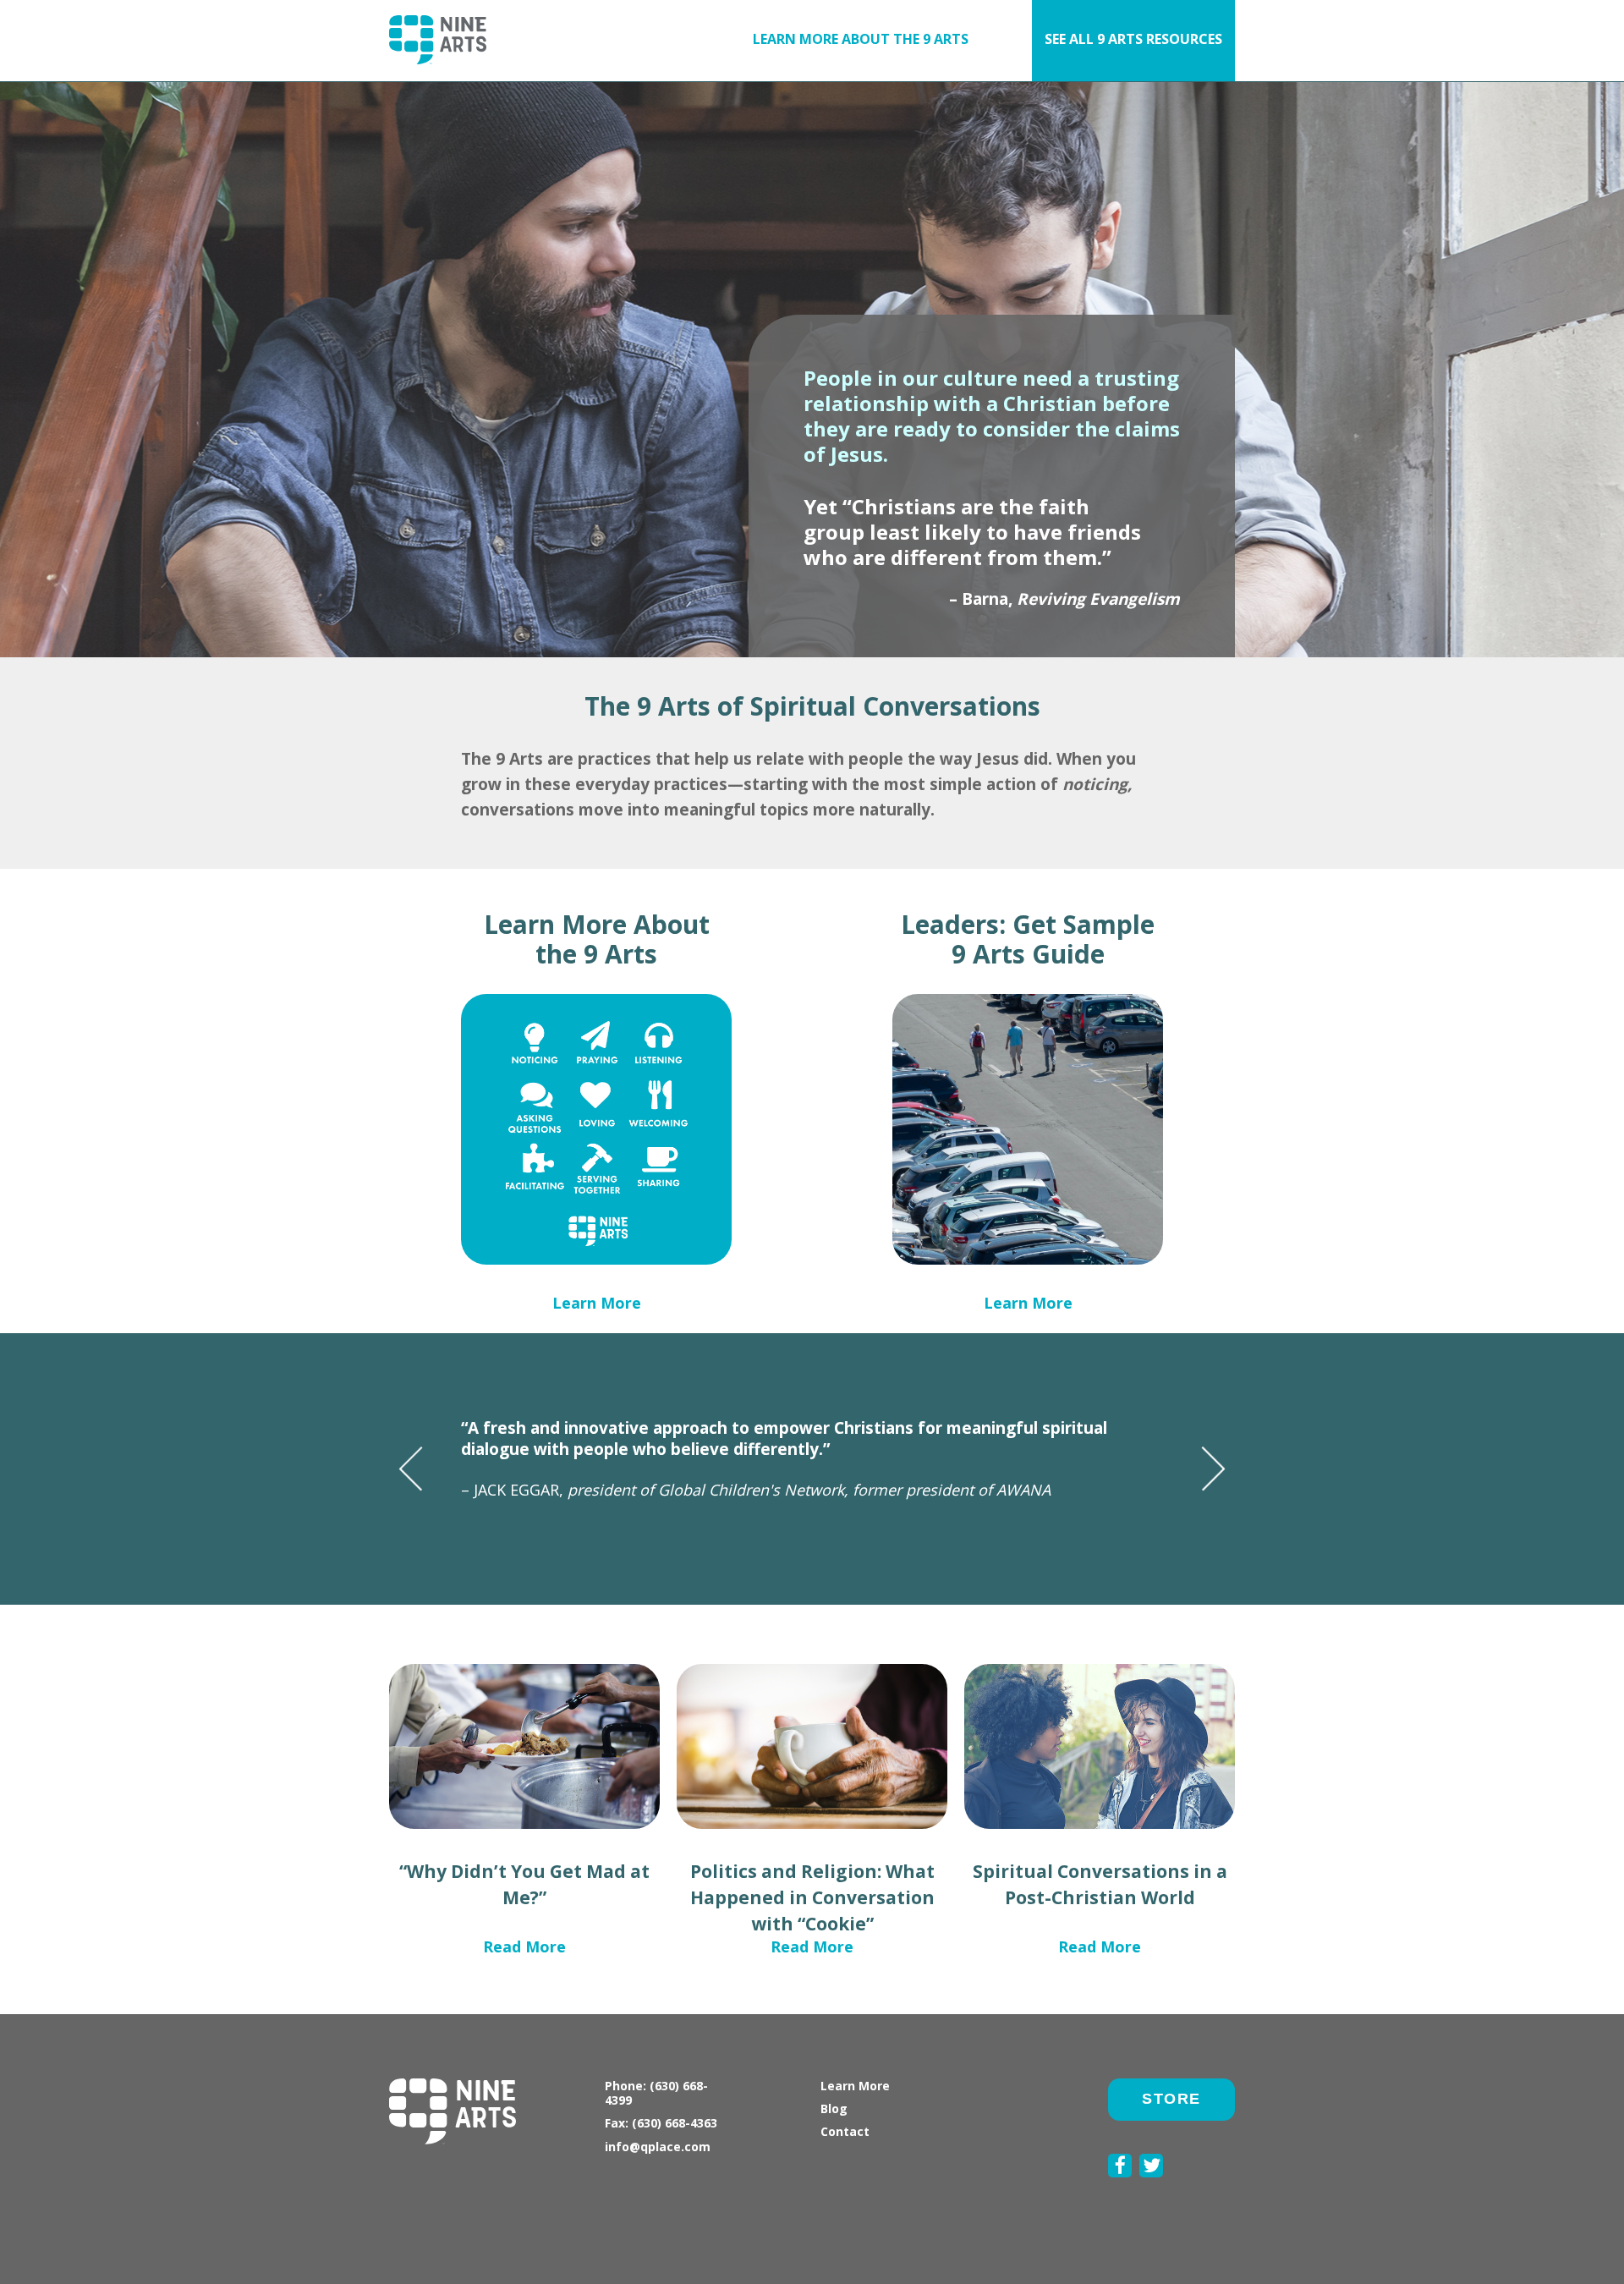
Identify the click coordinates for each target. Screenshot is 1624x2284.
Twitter (1151, 2187)
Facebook (1120, 2187)
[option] (812, 1448)
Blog (834, 2108)
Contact (845, 2131)
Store (1171, 2099)
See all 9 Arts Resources (1133, 39)
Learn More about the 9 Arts (861, 39)
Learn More (597, 1303)
